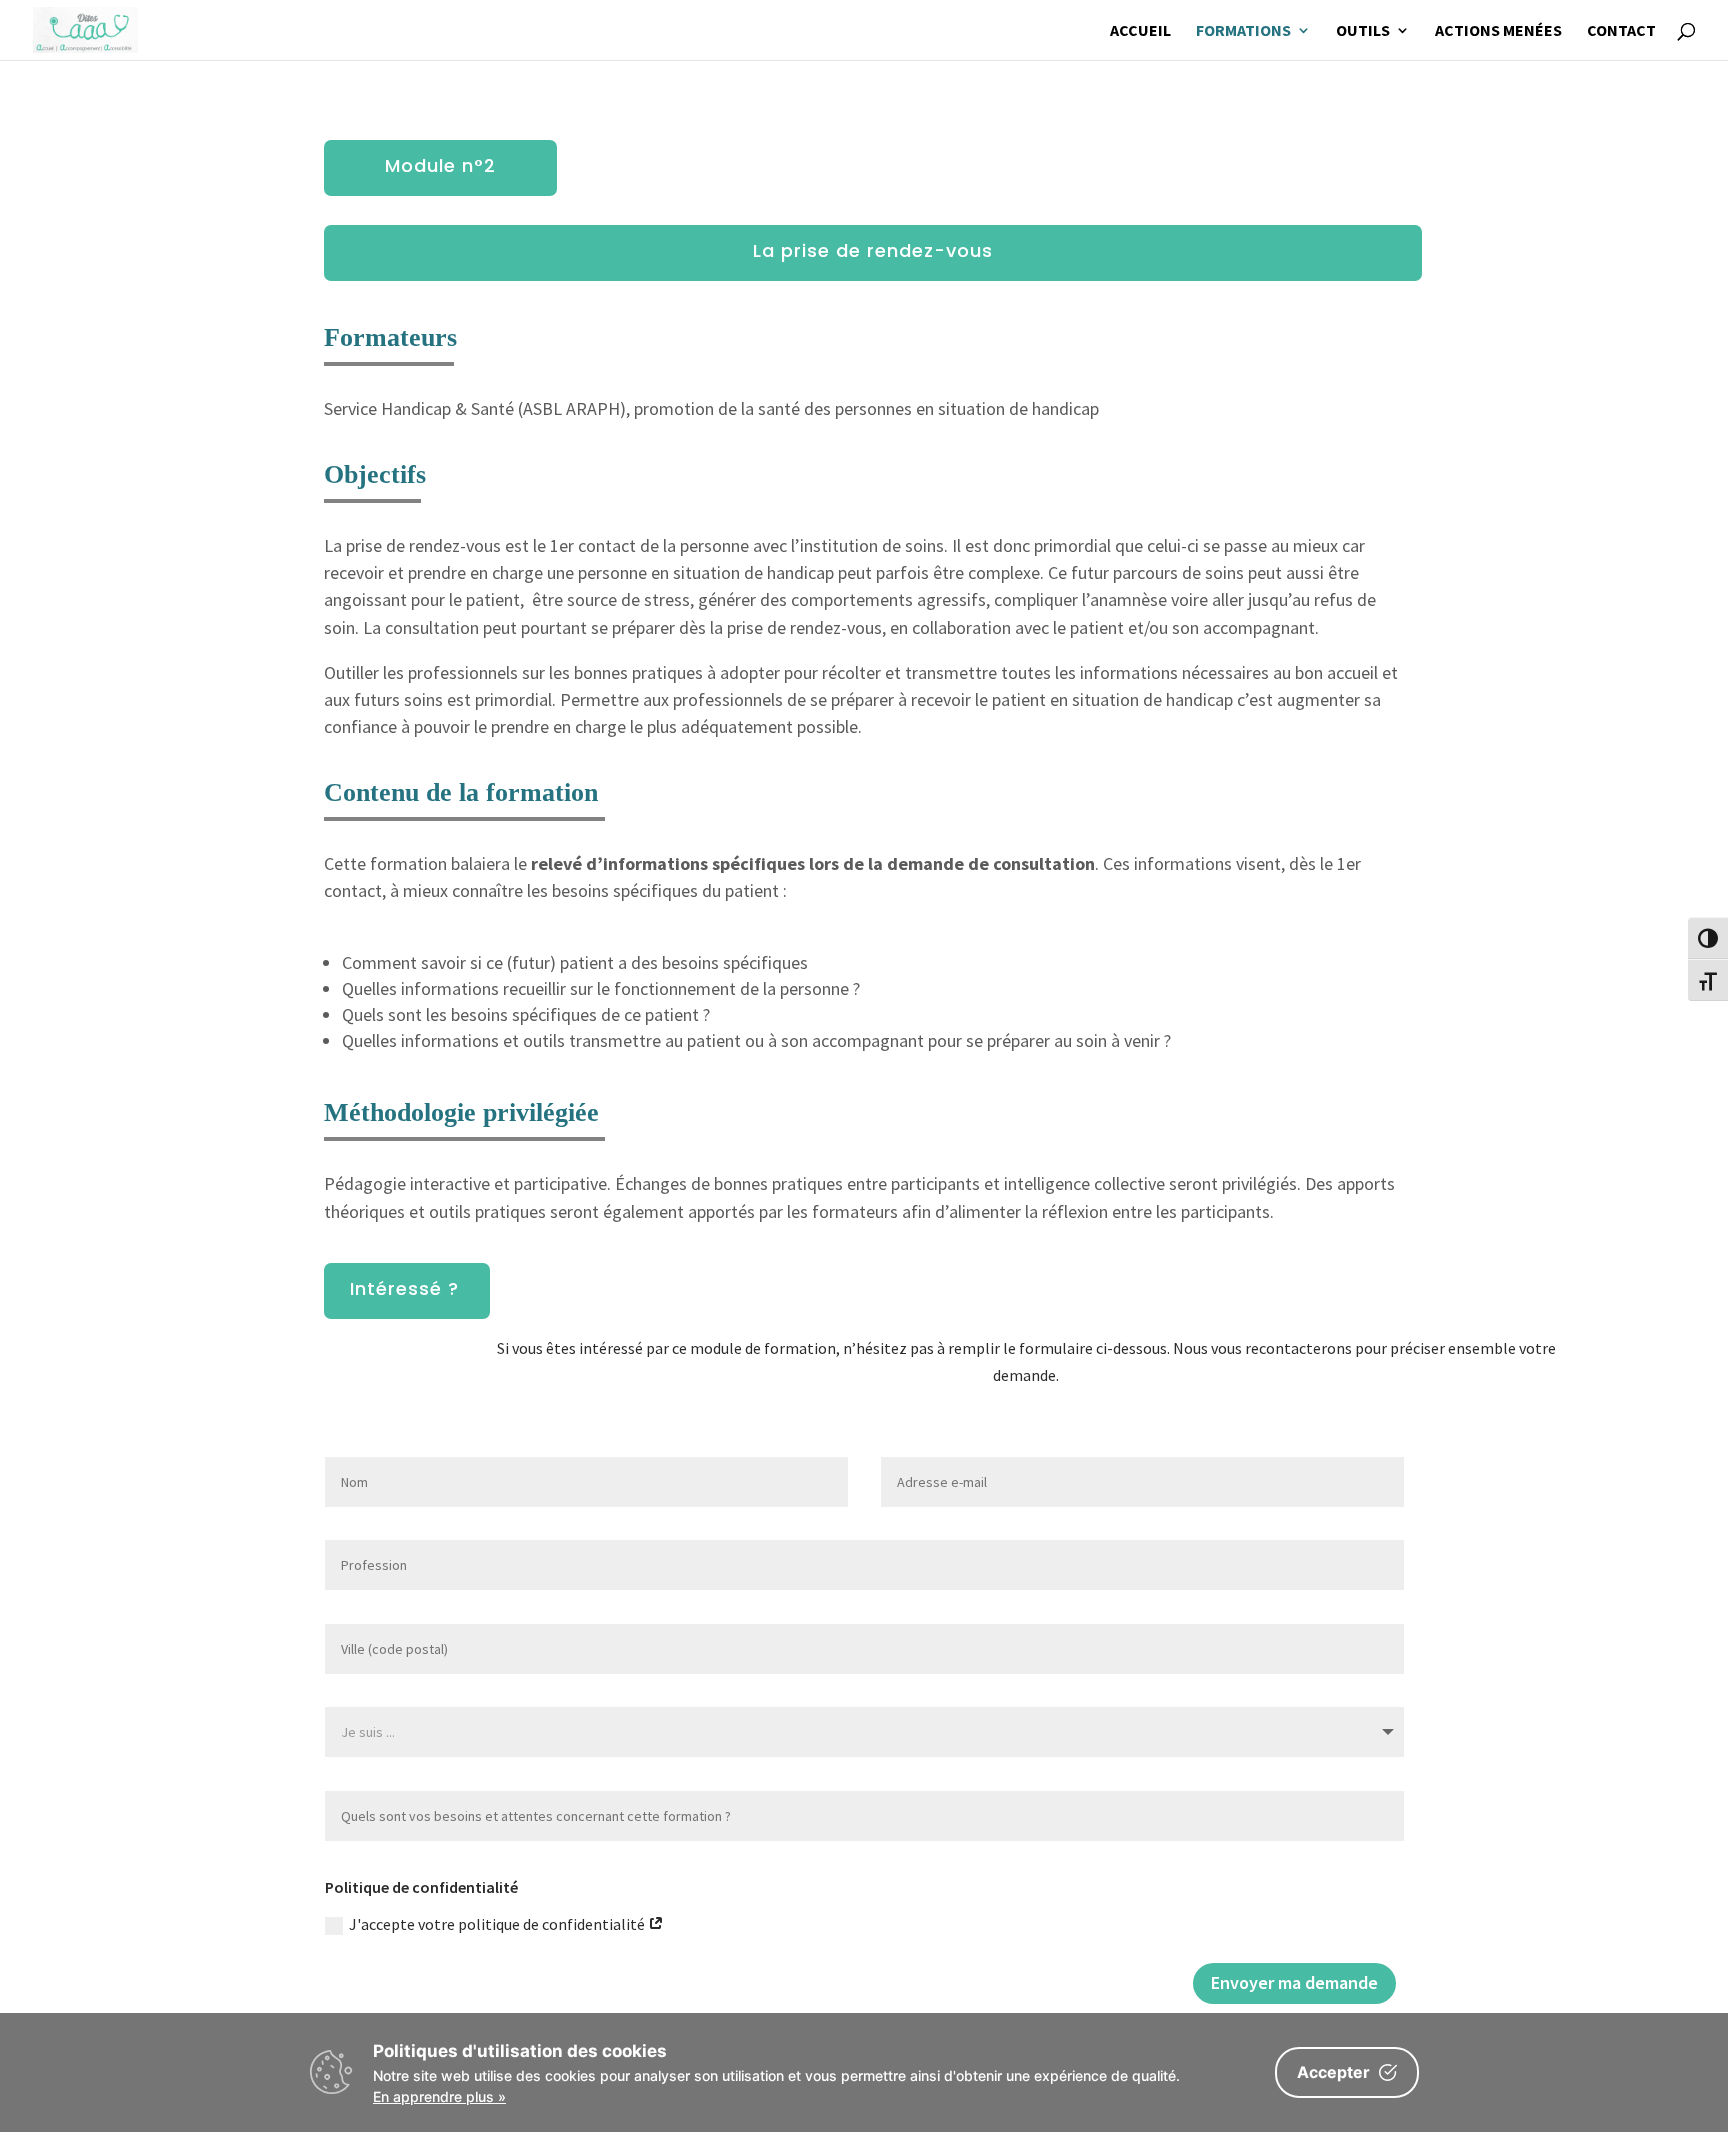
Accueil (1140, 31)
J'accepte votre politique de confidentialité (498, 1924)
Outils (1363, 31)
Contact (1621, 31)
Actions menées (1498, 31)
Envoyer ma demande (1294, 1982)
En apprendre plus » (439, 2096)
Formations (1243, 31)
